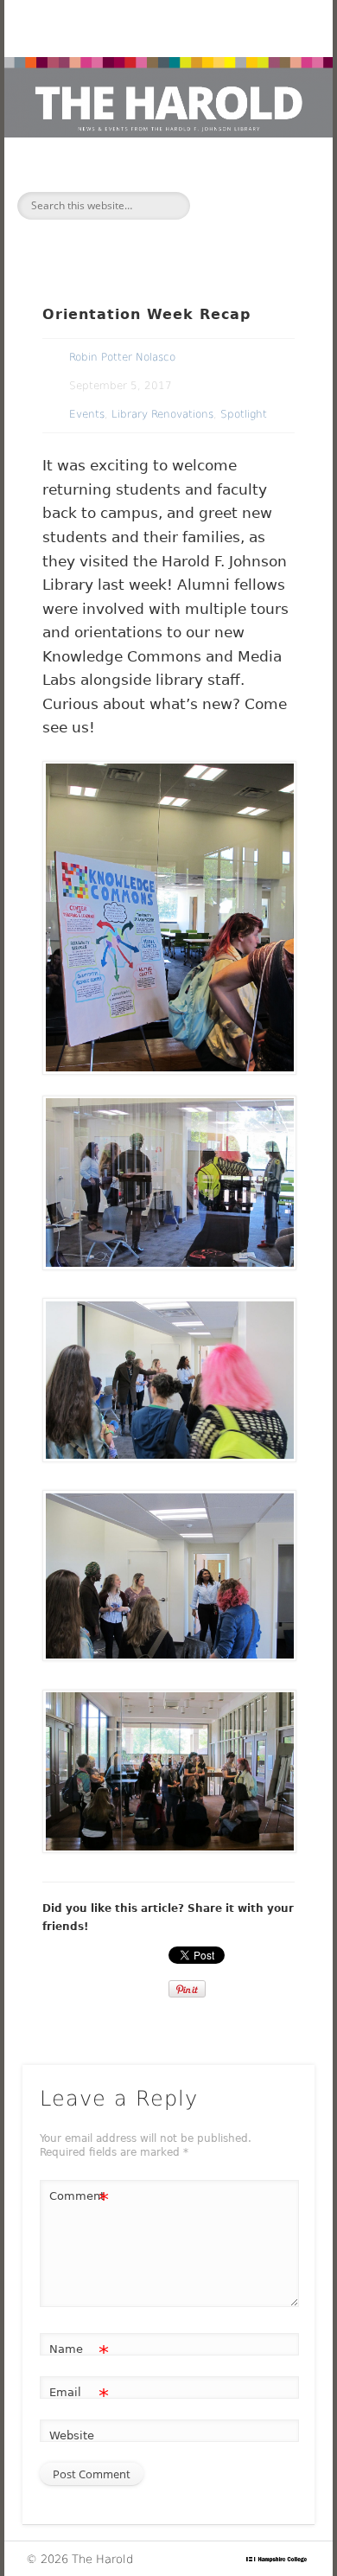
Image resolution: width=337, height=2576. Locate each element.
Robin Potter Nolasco (122, 357)
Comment (79, 2200)
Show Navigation (270, 204)
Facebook (130, 233)
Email (79, 2397)
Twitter (166, 233)
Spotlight (244, 414)
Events (87, 414)
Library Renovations (162, 414)
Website (72, 2435)
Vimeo (202, 233)
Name (79, 2353)
